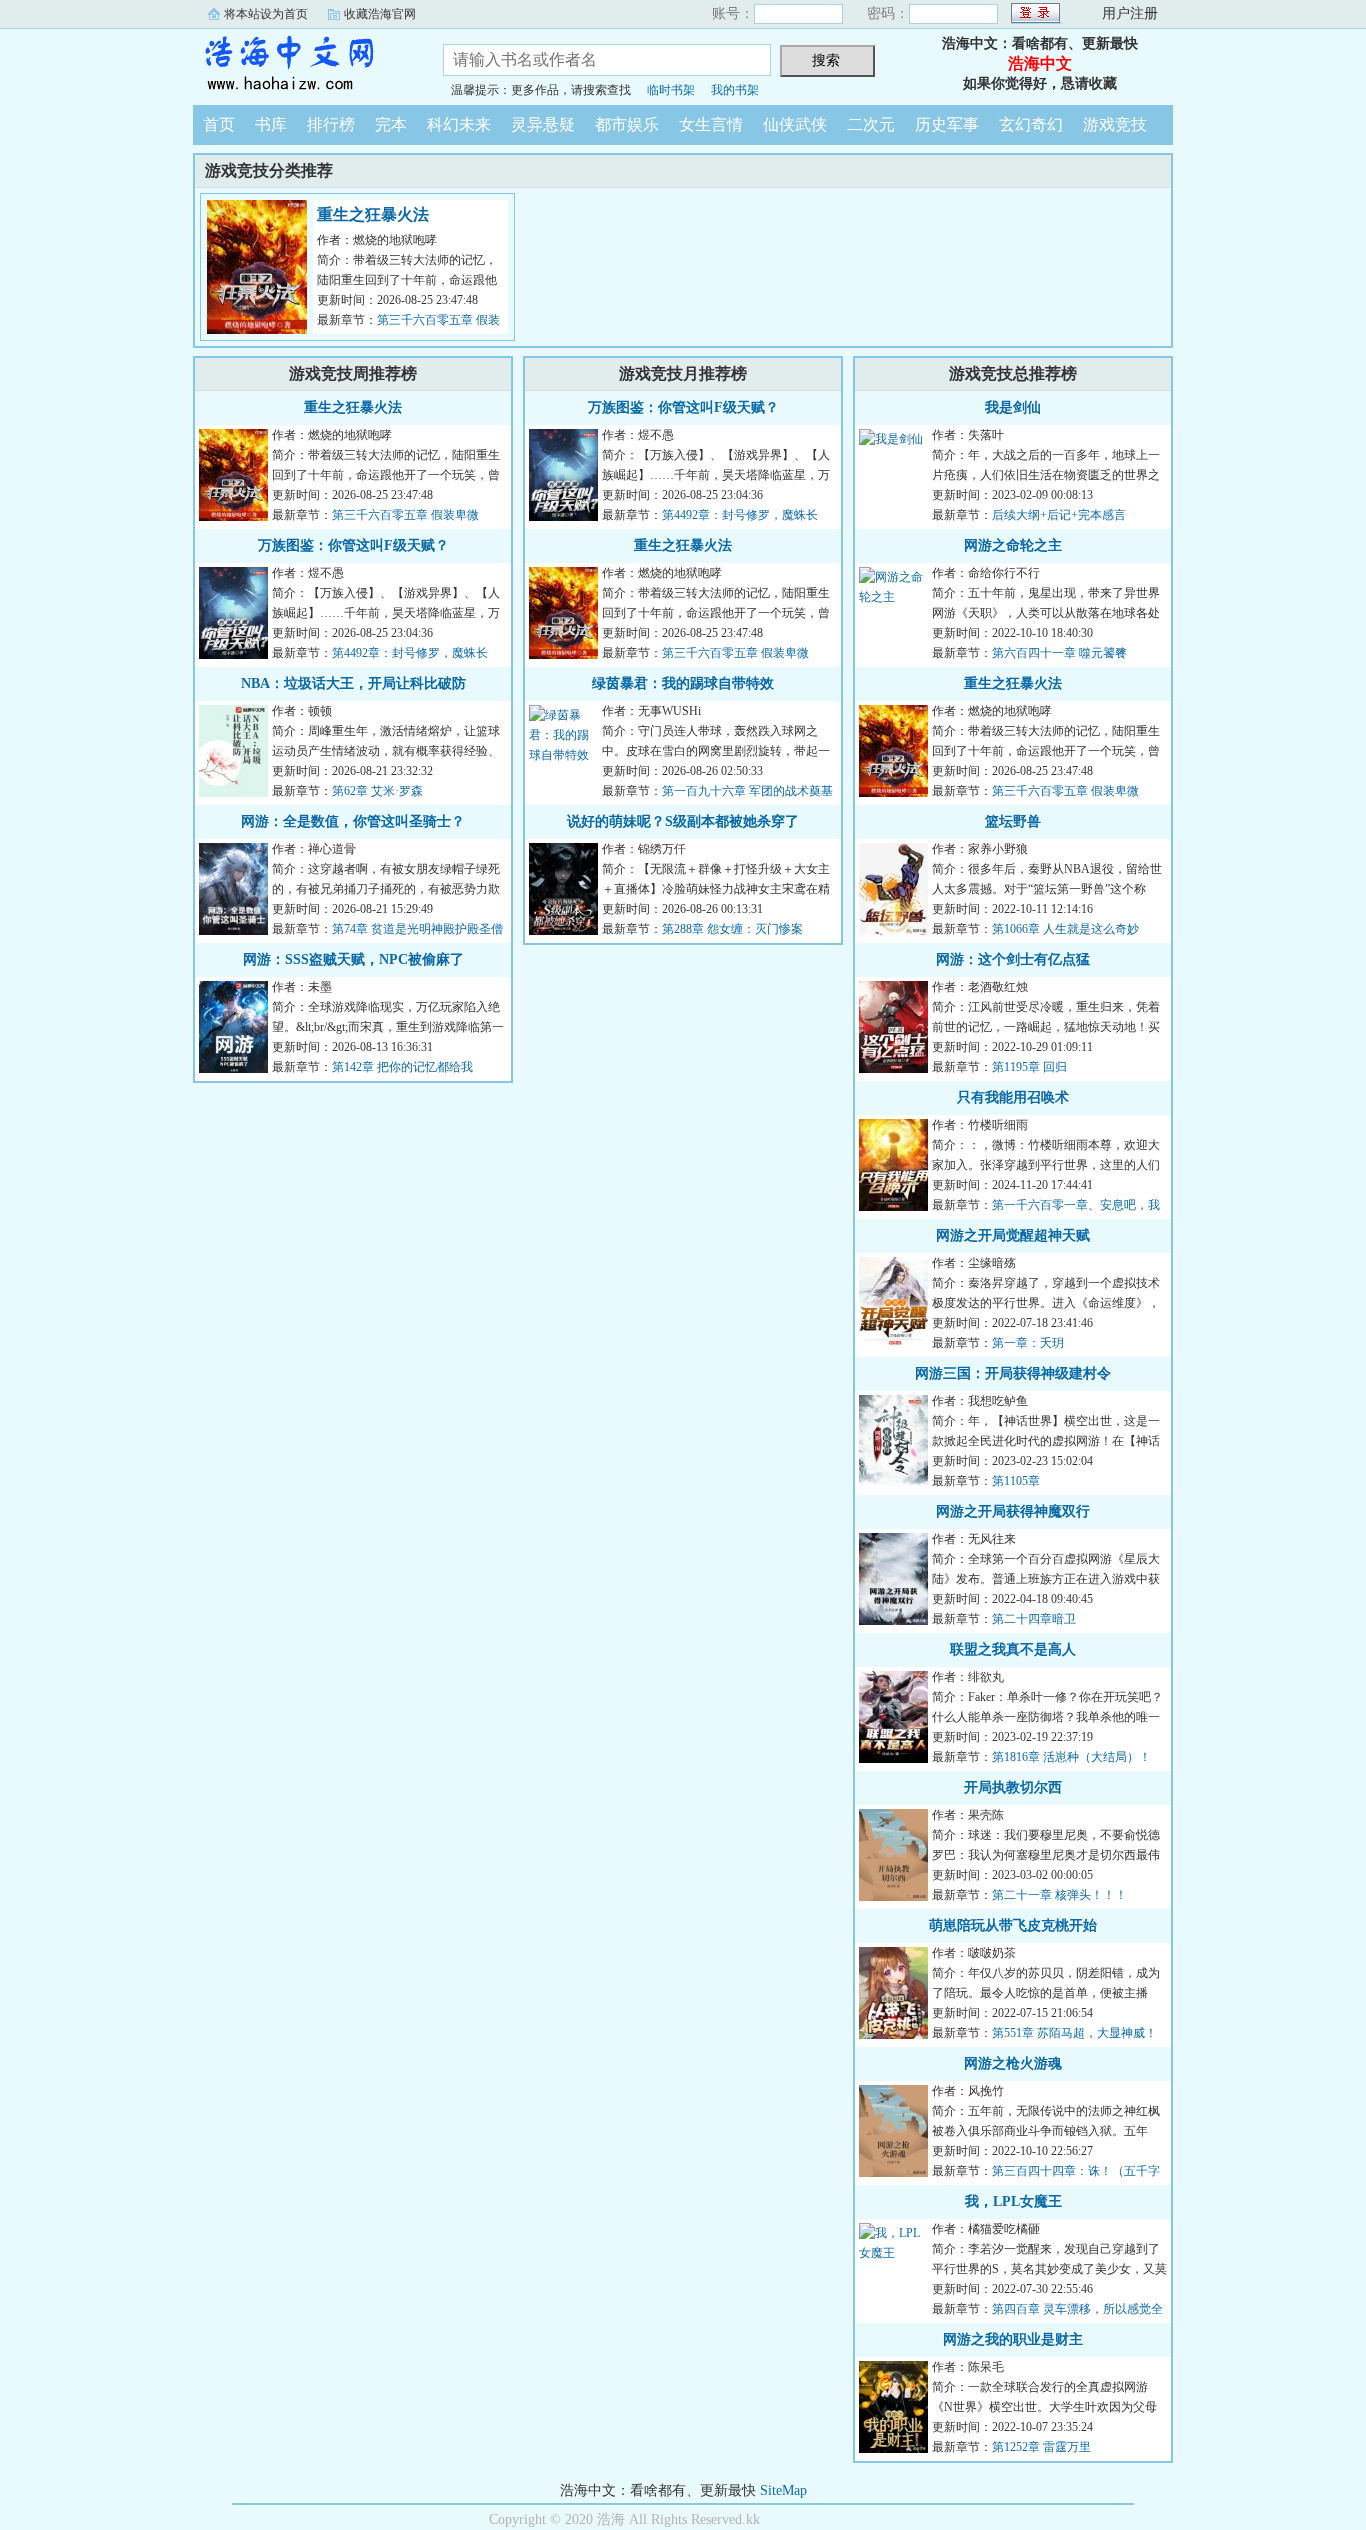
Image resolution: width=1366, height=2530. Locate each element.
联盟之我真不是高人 (1013, 1649)
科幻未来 (459, 124)
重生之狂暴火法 (373, 214)
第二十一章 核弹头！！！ (1059, 1895)
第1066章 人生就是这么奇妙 (1065, 929)
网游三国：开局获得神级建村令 (1013, 1373)
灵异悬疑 (543, 124)
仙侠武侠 (795, 124)
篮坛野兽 (1013, 821)
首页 (219, 124)
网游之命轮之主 (1013, 545)
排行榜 (331, 124)
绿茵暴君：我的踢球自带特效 (683, 683)
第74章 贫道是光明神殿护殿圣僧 (417, 929)
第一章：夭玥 (1028, 1343)
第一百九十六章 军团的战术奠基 (747, 791)
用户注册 (1130, 13)
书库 (271, 124)
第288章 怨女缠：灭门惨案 (732, 929)
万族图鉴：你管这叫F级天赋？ (353, 545)
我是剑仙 (1013, 407)
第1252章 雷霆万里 (1041, 2447)
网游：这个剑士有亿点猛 (1013, 959)
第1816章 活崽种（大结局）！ (1071, 1757)
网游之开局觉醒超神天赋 (1013, 1235)
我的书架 (735, 90)
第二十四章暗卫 (1034, 1619)
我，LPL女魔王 (1013, 2201)
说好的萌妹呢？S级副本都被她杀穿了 (683, 821)
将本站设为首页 (266, 14)
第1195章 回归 (1029, 1067)
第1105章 (1016, 1481)
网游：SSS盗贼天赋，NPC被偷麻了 (353, 959)
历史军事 (947, 124)
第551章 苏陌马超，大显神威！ (1074, 2033)
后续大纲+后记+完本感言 (1059, 515)
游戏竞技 (1115, 124)
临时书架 (671, 90)
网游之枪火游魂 (1013, 2063)
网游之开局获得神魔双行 (1013, 1511)
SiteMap (783, 2490)
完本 (391, 124)
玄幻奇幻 (1031, 124)
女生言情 (711, 124)
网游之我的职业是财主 (1013, 2339)
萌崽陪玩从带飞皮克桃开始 (1013, 1925)
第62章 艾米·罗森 (377, 791)
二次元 (871, 124)
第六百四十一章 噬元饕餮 (1059, 653)
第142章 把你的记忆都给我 (402, 1067)
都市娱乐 (627, 124)
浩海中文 (303, 64)
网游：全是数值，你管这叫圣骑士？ (353, 821)
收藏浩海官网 (380, 14)
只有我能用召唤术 (1013, 1097)
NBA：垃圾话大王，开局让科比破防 (353, 683)
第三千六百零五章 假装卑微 (405, 515)
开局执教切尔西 (1013, 1787)
